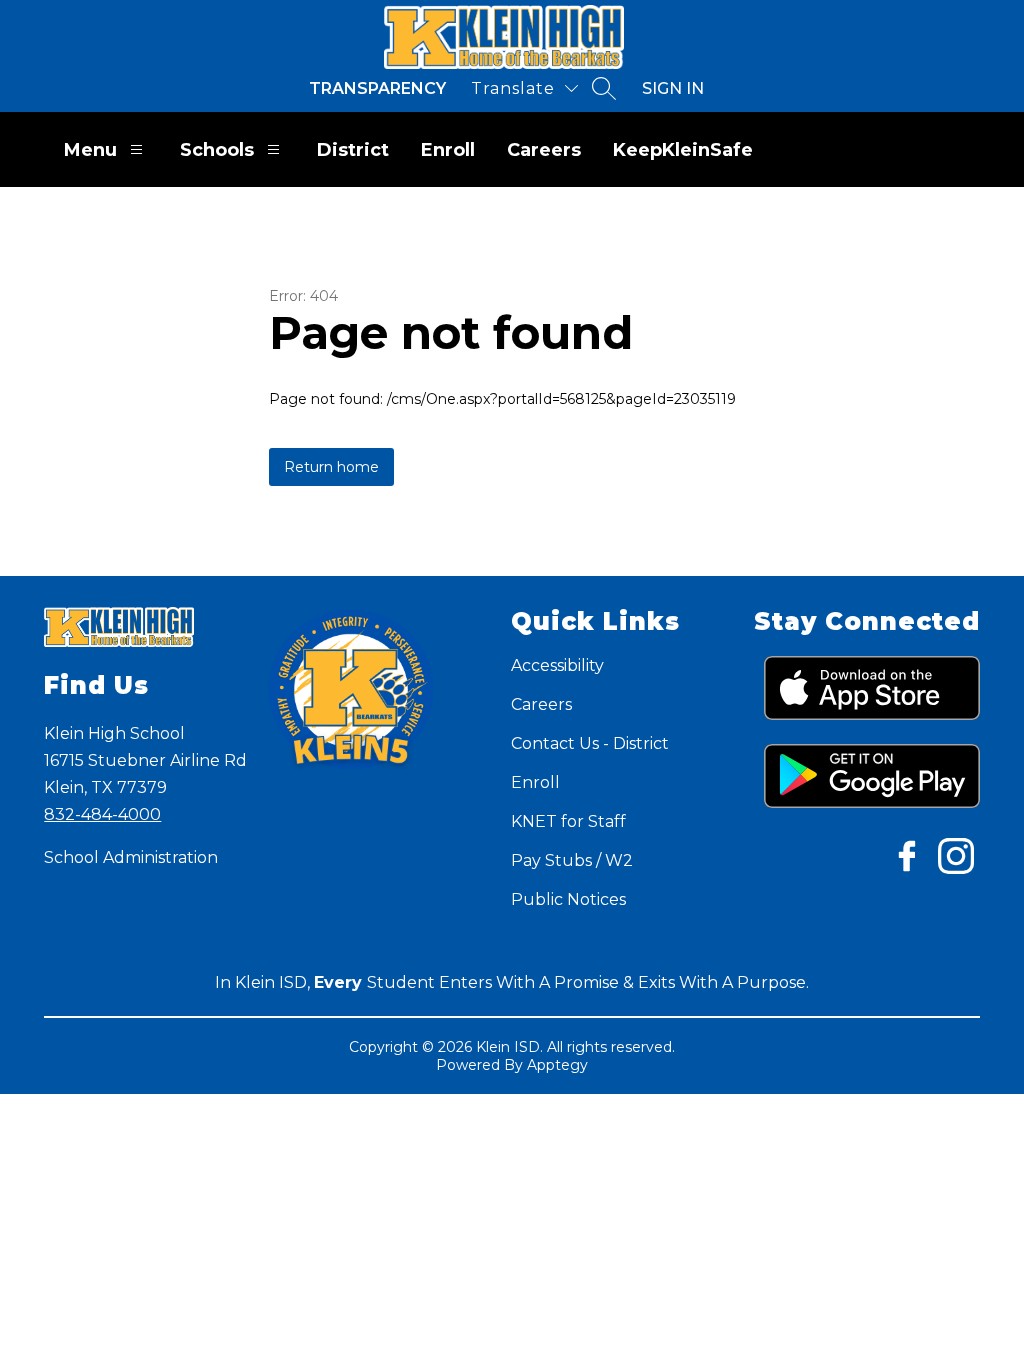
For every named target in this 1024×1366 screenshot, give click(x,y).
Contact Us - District (590, 743)
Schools (217, 150)
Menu (90, 150)
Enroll (448, 150)
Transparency (377, 88)
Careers (544, 150)
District (353, 150)
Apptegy (557, 1065)
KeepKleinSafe (683, 150)
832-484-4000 (102, 814)
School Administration (131, 857)
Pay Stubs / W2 (572, 860)
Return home (331, 467)
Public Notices (568, 899)
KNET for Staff (568, 821)
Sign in (673, 88)
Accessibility (557, 665)
